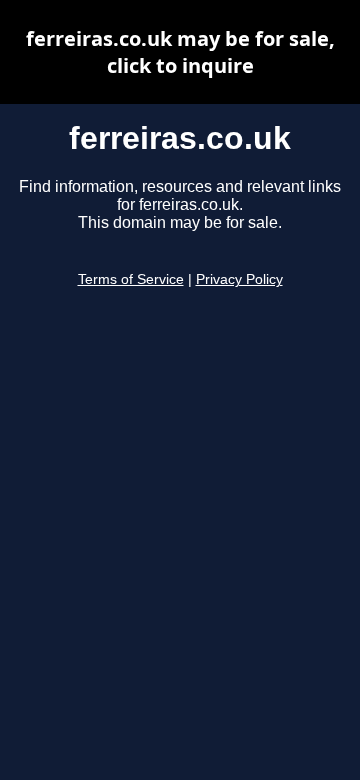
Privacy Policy (239, 279)
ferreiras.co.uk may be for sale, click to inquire (180, 52)
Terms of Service (131, 279)
